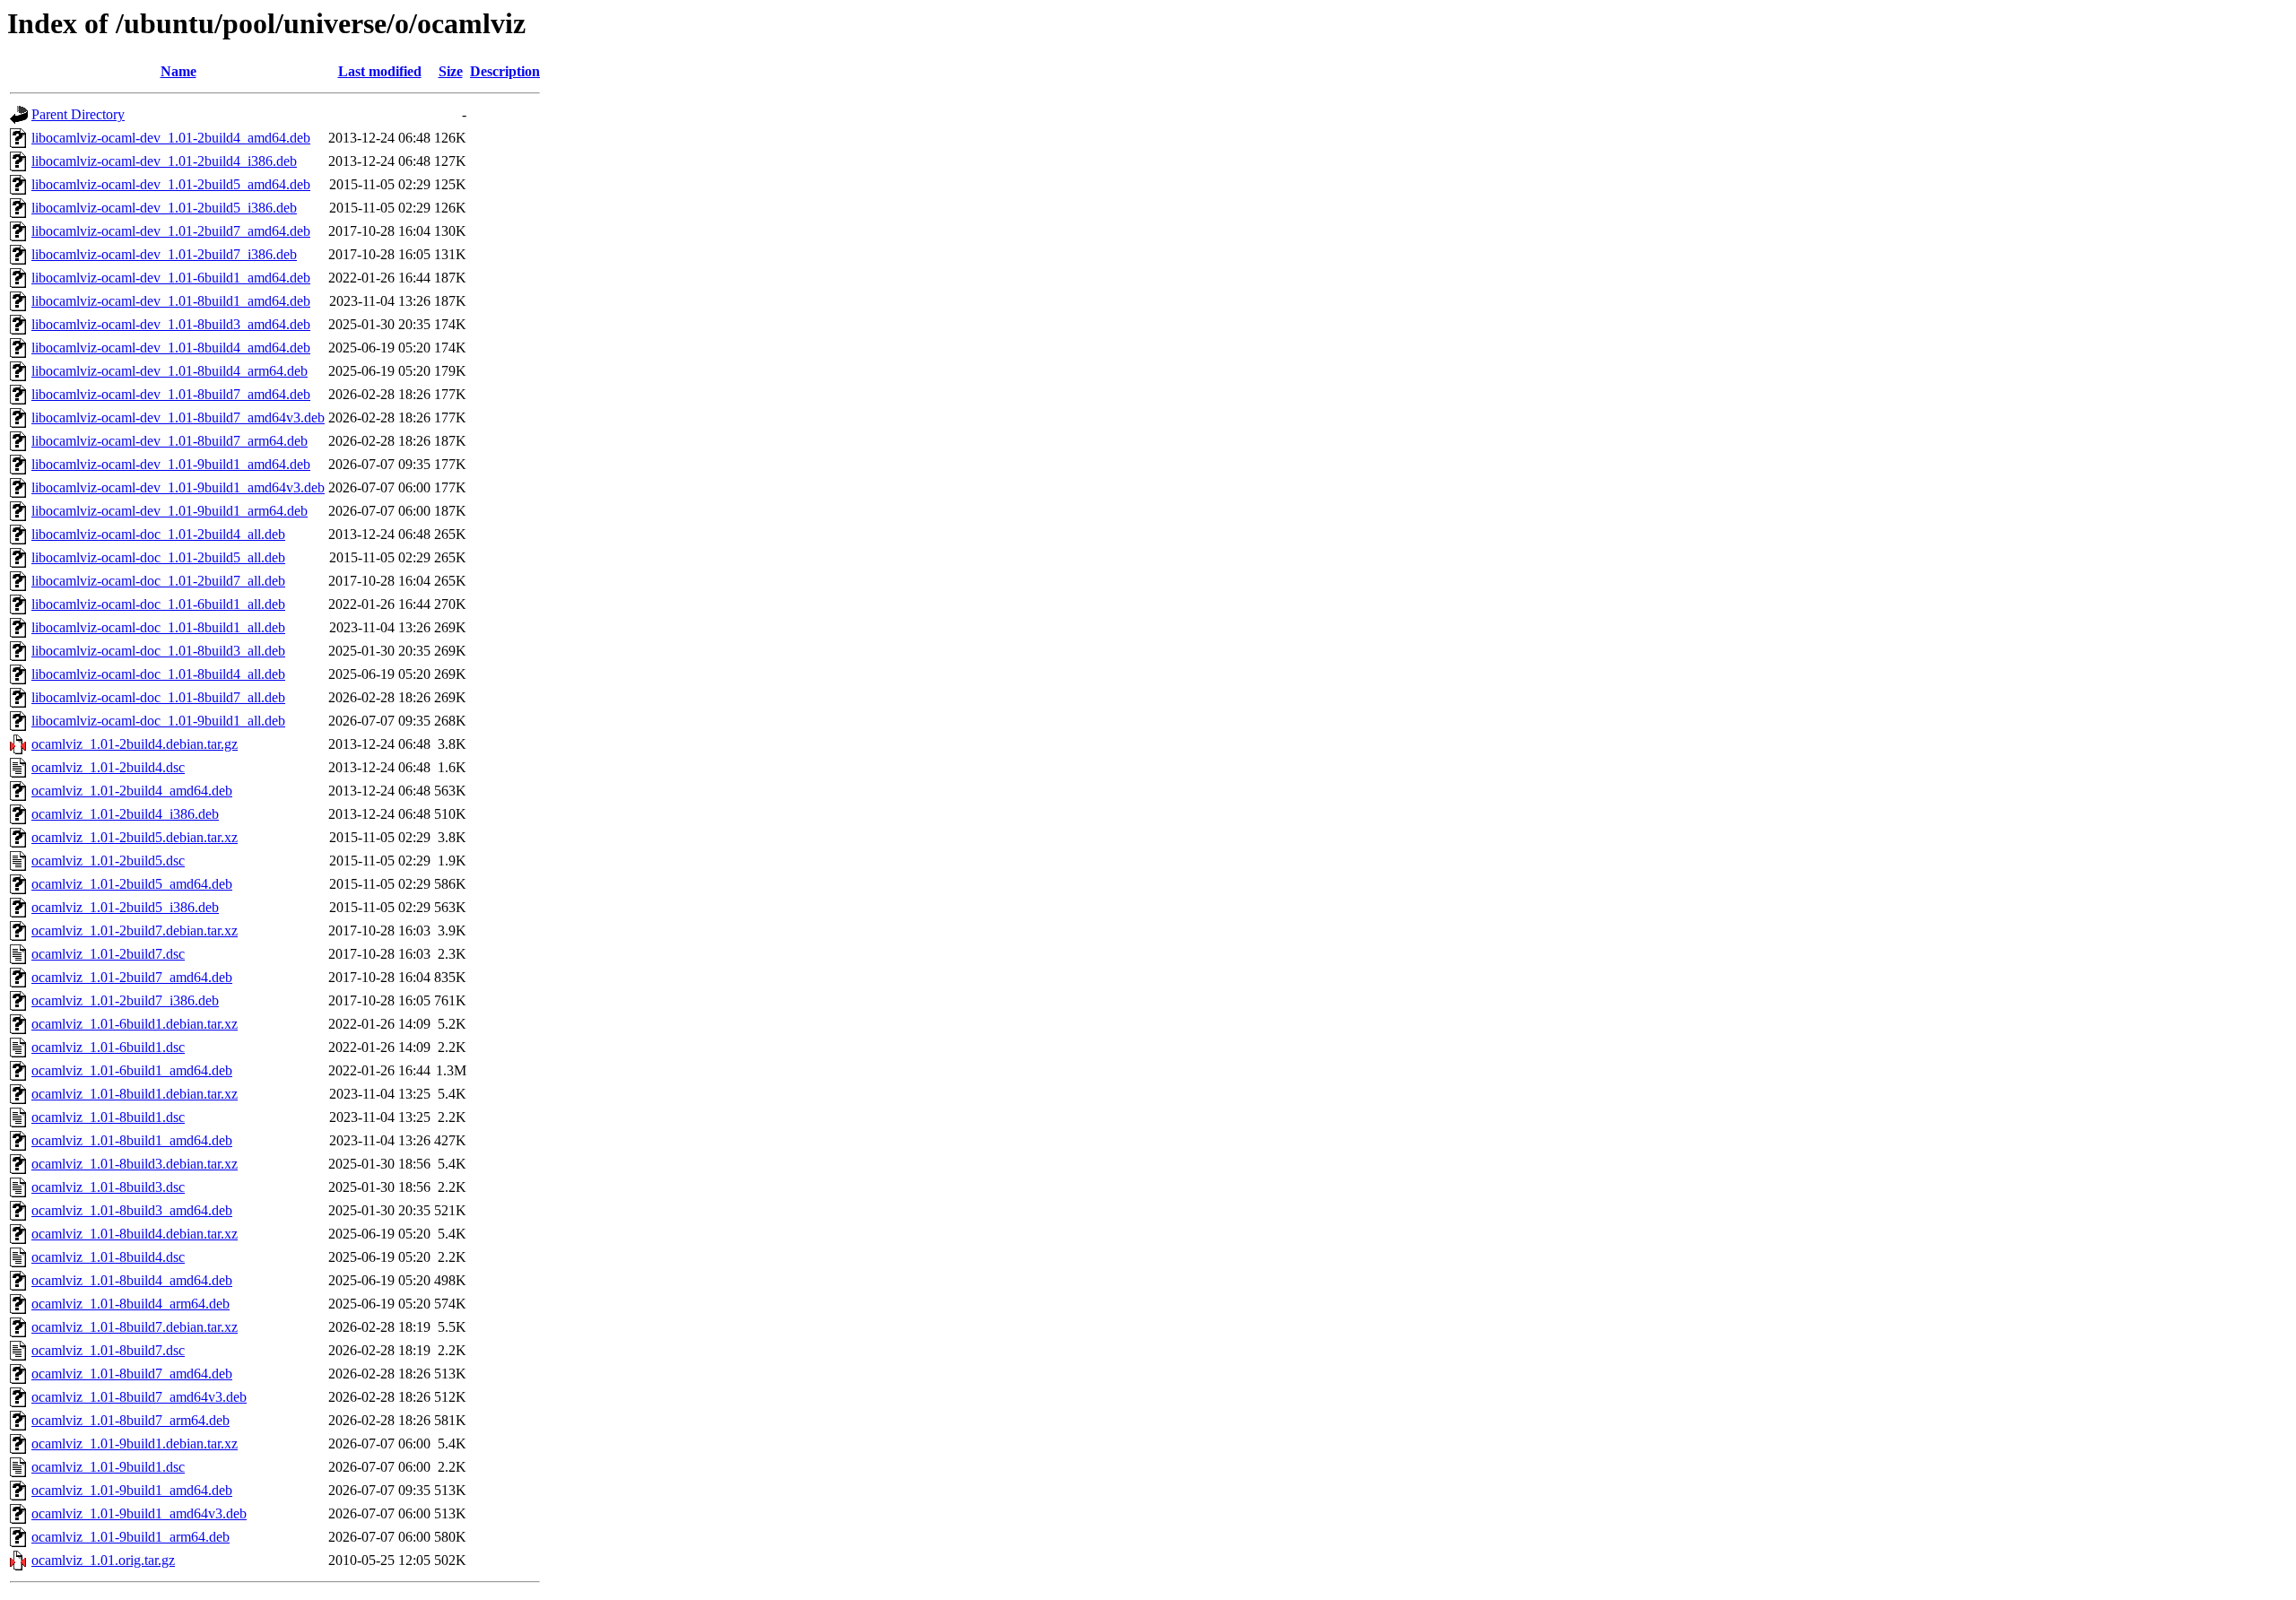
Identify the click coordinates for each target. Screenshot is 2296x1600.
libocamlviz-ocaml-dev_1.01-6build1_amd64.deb (171, 278)
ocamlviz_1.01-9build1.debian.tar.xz (135, 1443)
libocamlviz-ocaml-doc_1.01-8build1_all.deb (158, 627)
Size (451, 71)
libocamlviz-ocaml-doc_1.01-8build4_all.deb (158, 674)
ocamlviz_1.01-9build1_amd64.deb (132, 1490)
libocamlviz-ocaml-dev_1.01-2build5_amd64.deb (171, 184)
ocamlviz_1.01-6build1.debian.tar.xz (135, 1024)
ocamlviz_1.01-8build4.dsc (108, 1257)
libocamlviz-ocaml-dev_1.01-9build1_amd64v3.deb (178, 487)
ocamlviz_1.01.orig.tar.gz (103, 1560)
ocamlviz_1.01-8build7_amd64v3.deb (139, 1397)
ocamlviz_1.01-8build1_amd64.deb (132, 1140)
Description (505, 71)
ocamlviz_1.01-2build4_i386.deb (125, 814)
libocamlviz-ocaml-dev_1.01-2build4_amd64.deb (171, 138)
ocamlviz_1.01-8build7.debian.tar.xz (135, 1327)
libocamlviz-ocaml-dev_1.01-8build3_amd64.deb (171, 324)
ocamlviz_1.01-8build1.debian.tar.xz (135, 1094)
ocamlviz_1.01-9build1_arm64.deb (130, 1537)
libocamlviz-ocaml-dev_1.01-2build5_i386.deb (164, 208)
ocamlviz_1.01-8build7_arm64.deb (130, 1420)
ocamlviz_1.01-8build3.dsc (108, 1187)
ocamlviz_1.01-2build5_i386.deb (125, 907)
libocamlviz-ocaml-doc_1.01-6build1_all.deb (158, 604)
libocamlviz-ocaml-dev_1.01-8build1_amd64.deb (171, 301)
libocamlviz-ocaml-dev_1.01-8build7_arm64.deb (170, 441)
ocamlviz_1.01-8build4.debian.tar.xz (135, 1234)
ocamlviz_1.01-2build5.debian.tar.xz (135, 837)
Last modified (380, 71)
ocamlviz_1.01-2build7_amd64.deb (132, 977)
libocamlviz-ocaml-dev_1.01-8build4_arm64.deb (170, 371)
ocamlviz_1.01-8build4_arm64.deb (130, 1304)
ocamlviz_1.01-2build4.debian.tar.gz (135, 744)
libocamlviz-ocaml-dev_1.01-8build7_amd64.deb (171, 394)
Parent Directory (78, 114)
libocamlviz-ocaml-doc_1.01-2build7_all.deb (158, 581)
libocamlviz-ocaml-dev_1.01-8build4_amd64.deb (171, 348)
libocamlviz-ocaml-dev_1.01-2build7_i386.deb (164, 254)
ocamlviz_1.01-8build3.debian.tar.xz (135, 1164)
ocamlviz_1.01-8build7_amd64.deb (132, 1374)
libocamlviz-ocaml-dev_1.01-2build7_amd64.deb (171, 231)
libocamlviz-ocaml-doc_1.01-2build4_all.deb (158, 534)
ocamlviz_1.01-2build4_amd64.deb (132, 791)
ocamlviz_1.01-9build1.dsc (108, 1467)
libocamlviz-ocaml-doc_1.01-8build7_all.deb (158, 697)
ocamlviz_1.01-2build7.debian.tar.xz (135, 930)
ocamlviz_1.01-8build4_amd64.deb (132, 1280)
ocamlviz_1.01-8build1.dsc (108, 1117)
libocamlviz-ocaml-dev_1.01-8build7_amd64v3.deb (178, 417)
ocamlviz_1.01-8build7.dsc (108, 1350)
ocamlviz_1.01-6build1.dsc (108, 1047)
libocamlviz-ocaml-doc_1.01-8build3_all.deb (158, 651)
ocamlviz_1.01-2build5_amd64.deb (132, 884)
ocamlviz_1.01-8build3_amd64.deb (132, 1210)
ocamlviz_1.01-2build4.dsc (108, 767)
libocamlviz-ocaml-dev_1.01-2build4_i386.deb (164, 161)
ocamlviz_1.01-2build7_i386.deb (125, 1000)
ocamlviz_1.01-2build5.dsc (108, 861)
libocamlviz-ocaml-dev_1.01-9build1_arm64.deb (170, 511)
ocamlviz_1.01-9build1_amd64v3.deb (139, 1513)
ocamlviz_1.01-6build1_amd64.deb (132, 1070)
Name (178, 71)
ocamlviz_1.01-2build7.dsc (108, 954)
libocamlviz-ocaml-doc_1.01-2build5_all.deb (158, 557)
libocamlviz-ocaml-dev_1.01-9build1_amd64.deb (171, 464)
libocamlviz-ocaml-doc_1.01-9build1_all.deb (158, 721)
